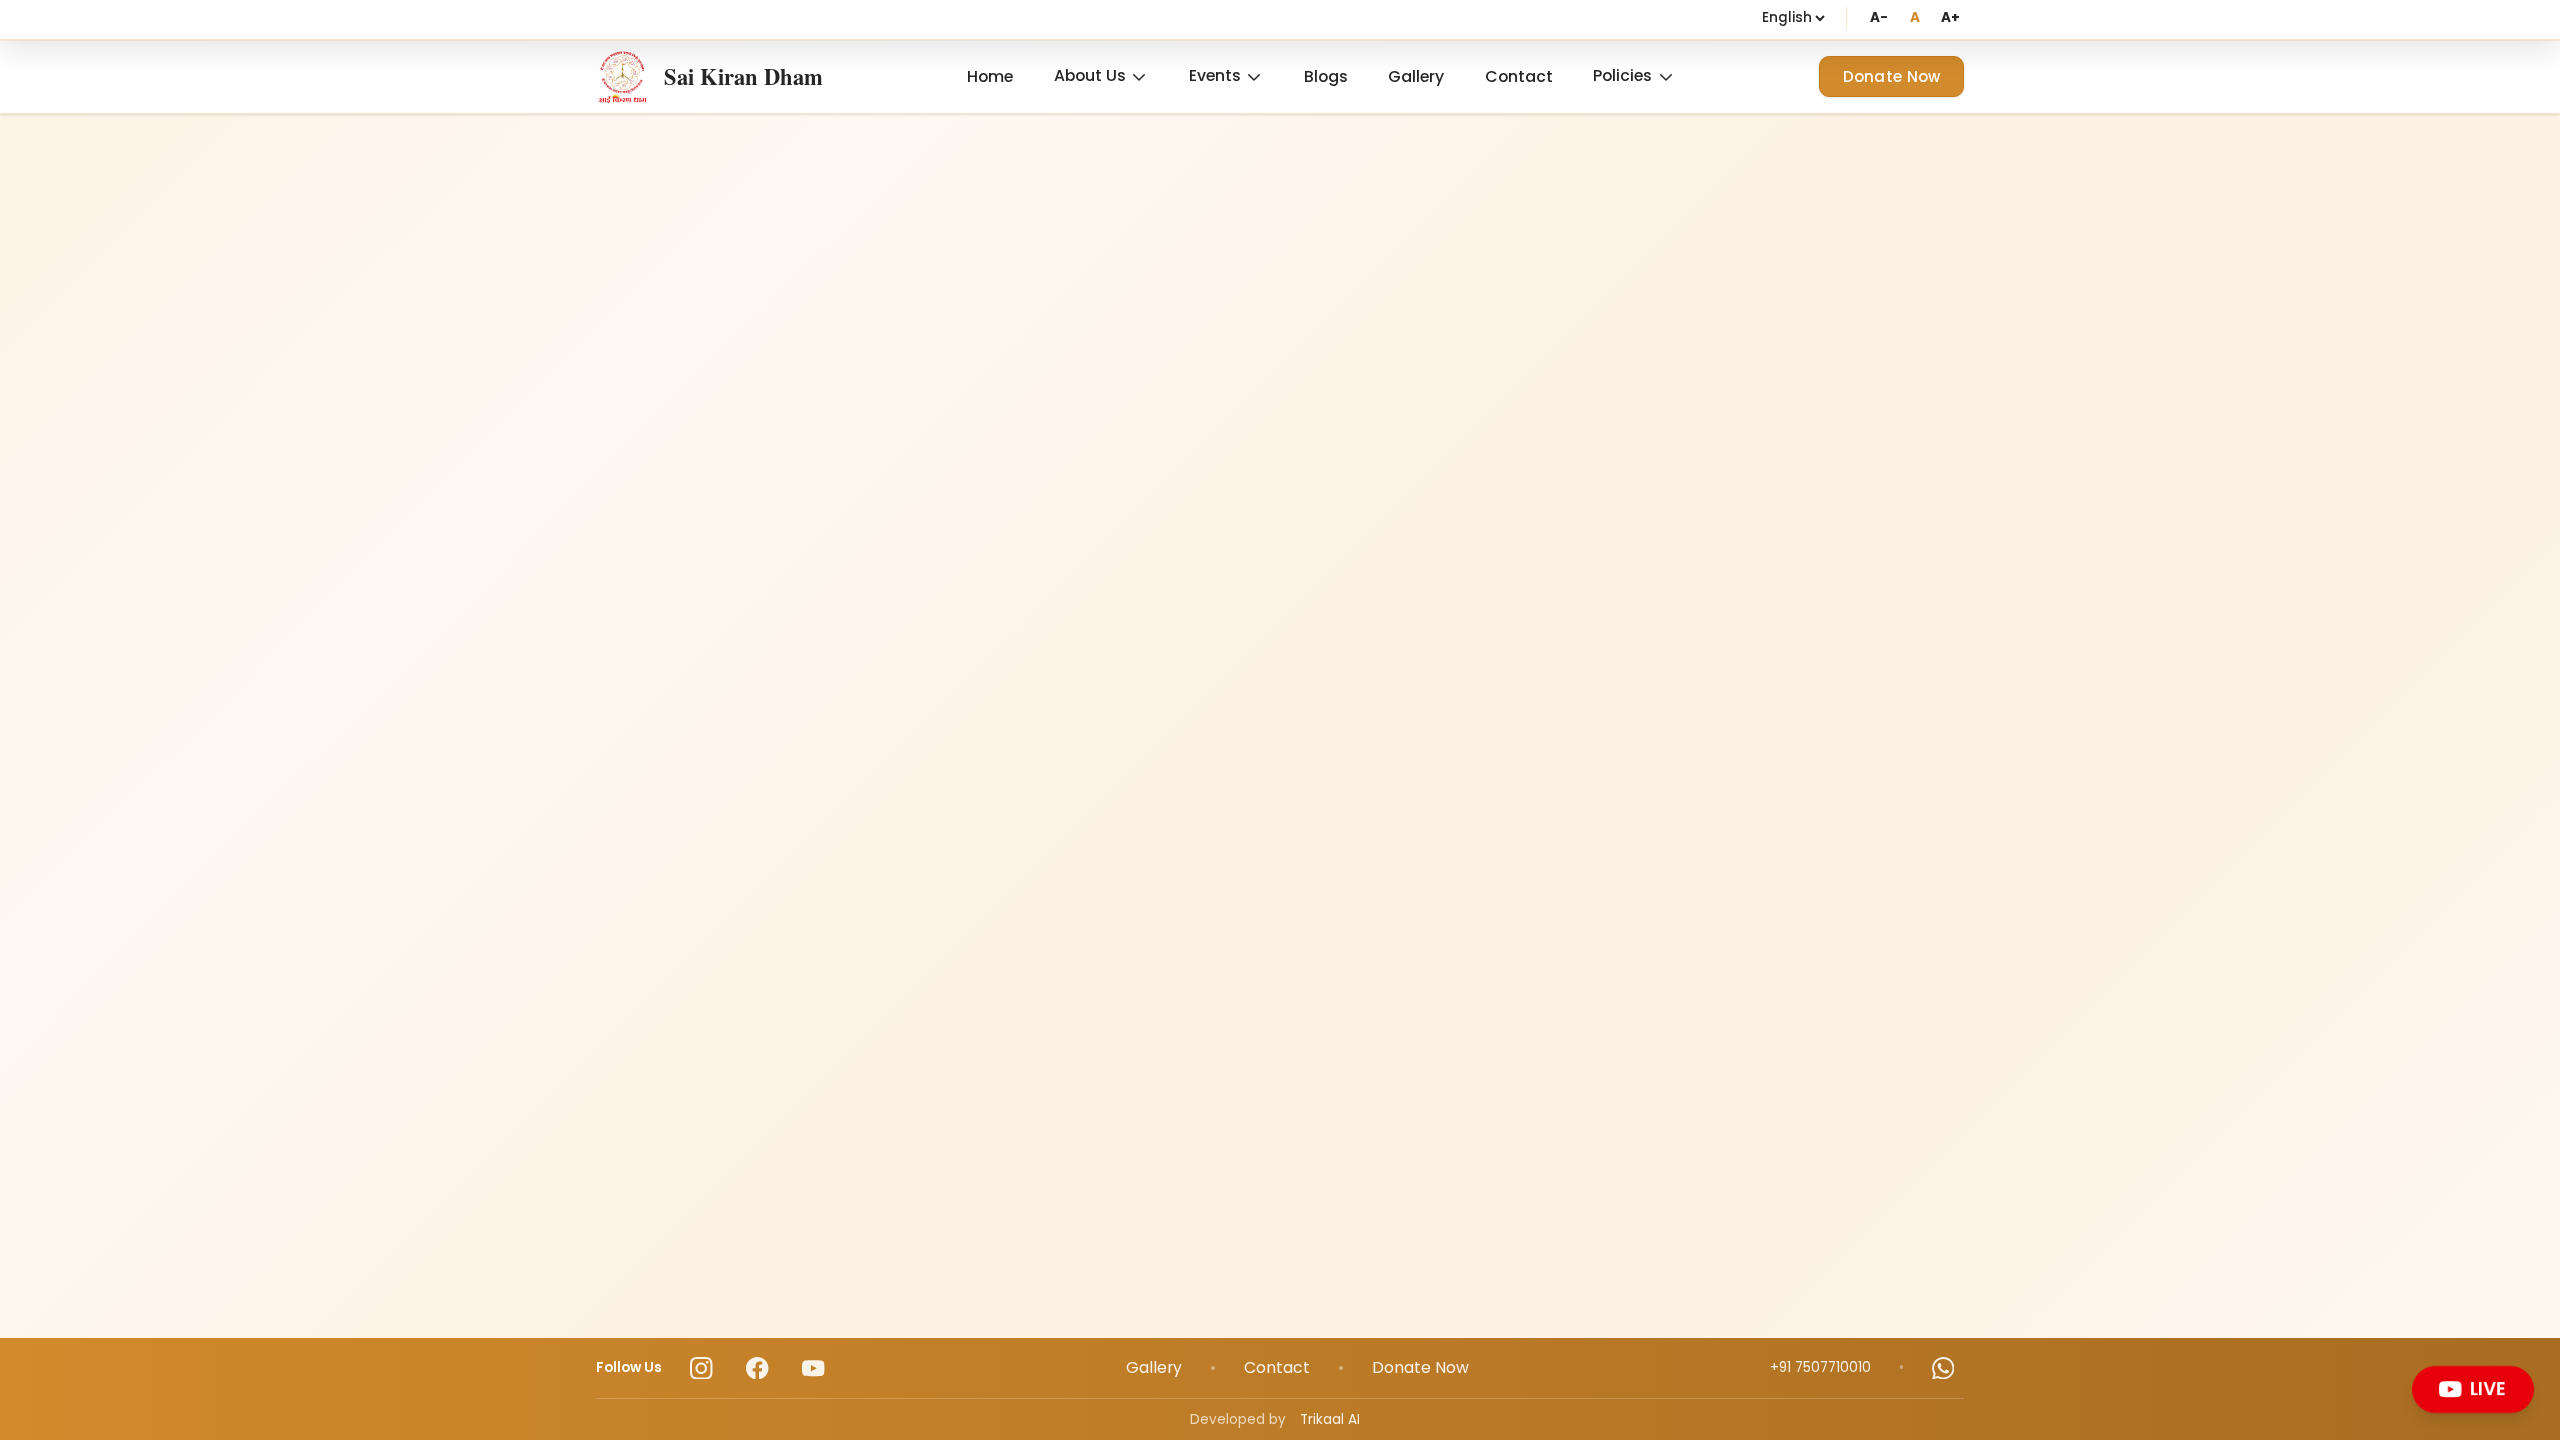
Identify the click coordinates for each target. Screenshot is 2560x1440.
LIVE (2489, 1388)
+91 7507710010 (1820, 1367)
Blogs (1326, 76)
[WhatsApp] (1943, 1368)
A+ (1950, 17)
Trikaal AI (1330, 1419)
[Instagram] (701, 1368)
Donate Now (1892, 76)
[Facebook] (757, 1368)
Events (1215, 75)
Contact (1519, 76)
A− (1878, 17)
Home (990, 76)
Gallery (1416, 76)
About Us (1090, 75)
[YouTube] (813, 1368)
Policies (1622, 75)
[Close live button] (2528, 1370)
